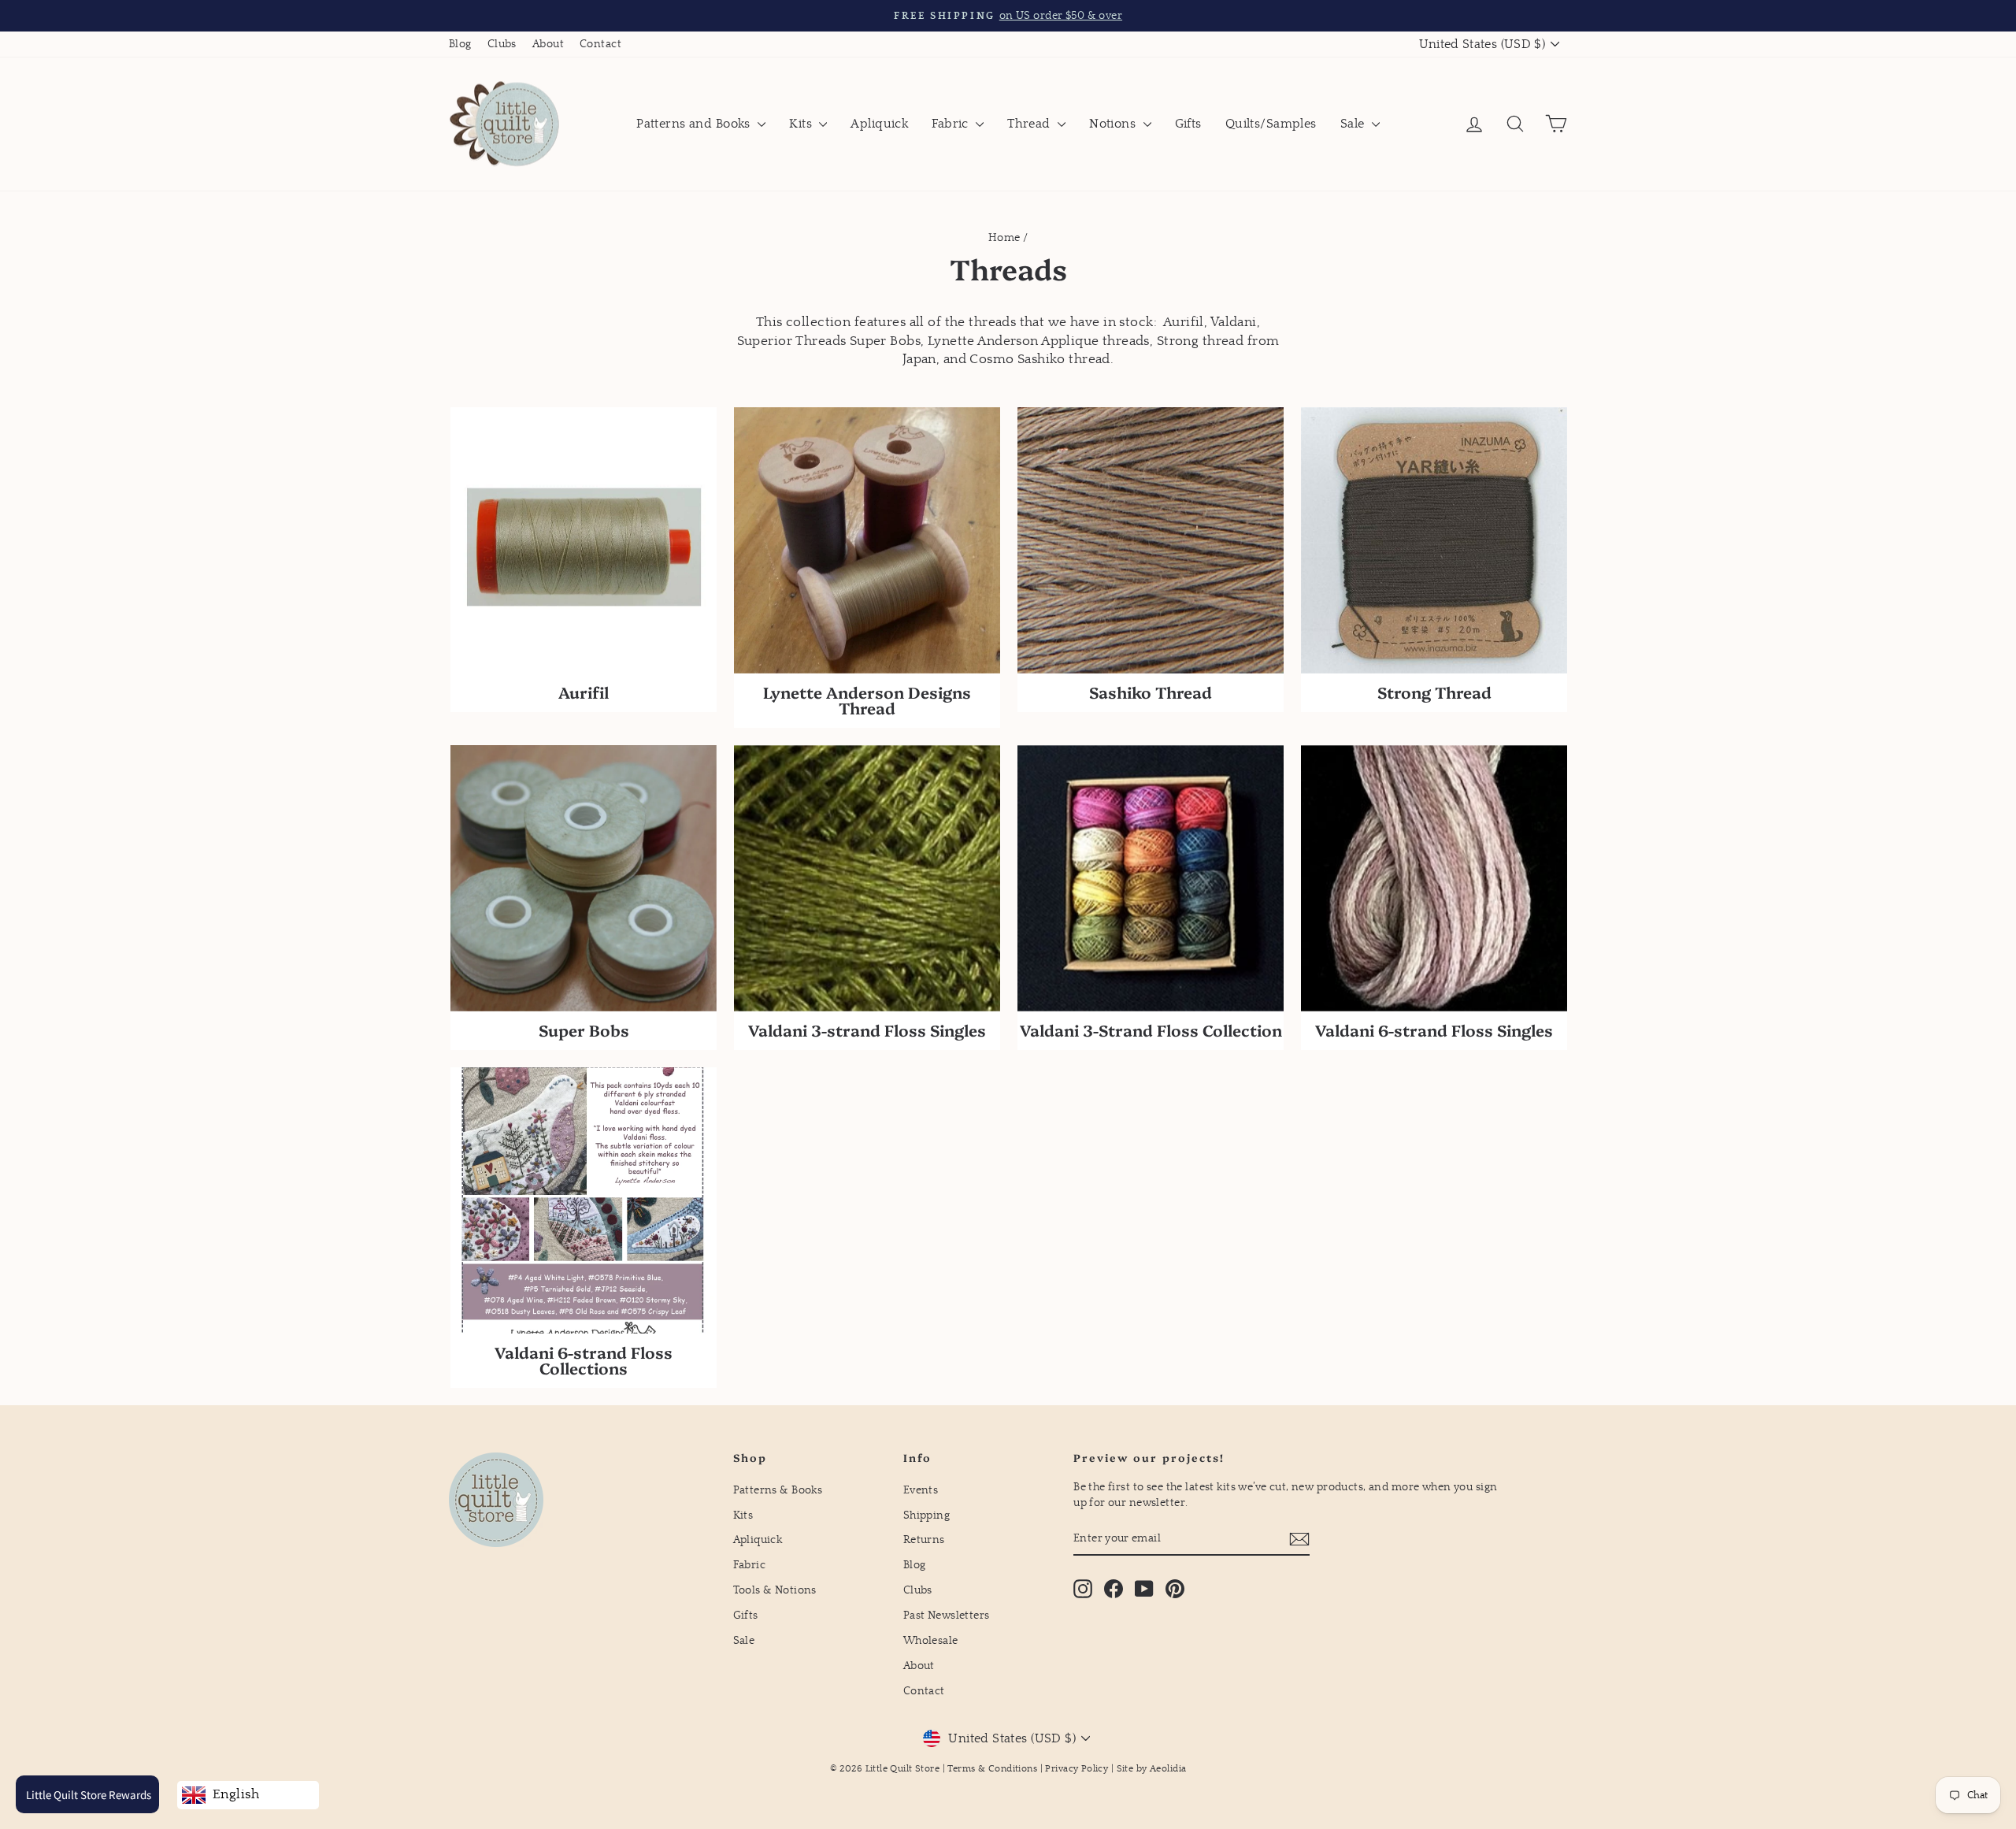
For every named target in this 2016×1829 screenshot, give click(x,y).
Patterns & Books (778, 1490)
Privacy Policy (1077, 1769)
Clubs (502, 44)
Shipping (926, 1516)
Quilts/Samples (1271, 124)
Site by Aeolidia (1152, 1769)
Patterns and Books (695, 124)
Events (921, 1490)
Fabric (952, 124)
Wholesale (931, 1641)
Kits (802, 124)
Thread (1030, 124)
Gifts (1188, 124)
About (548, 44)
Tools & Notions (775, 1590)
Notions (1114, 124)
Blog (460, 44)
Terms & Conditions (992, 1769)
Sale (1354, 124)
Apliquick (879, 124)
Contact (600, 44)
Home (1004, 238)
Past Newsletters (947, 1616)
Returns (924, 1540)
